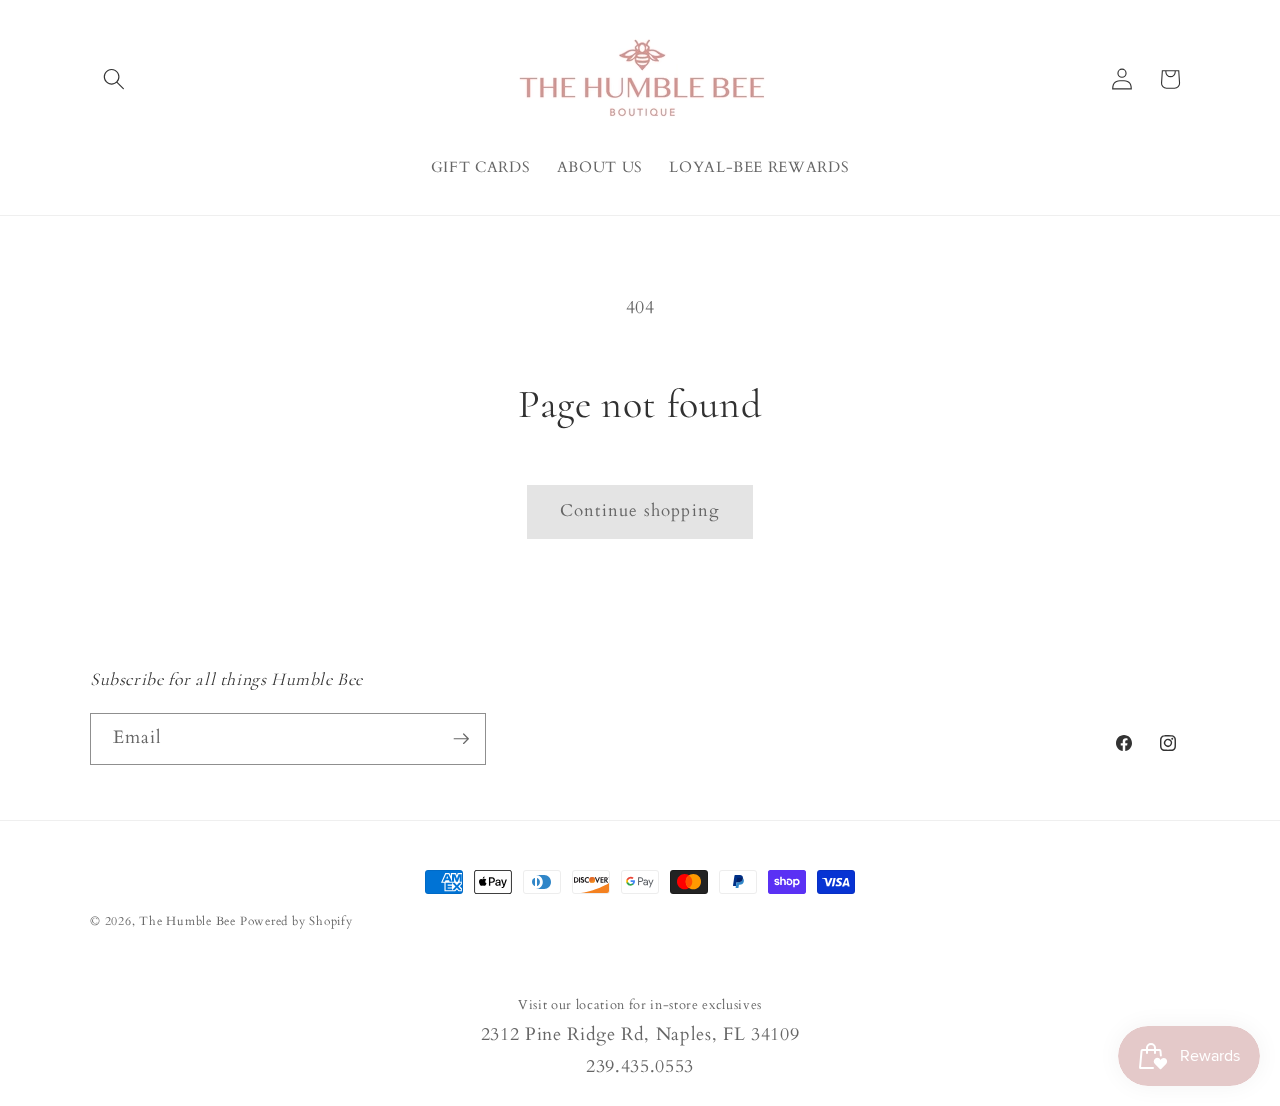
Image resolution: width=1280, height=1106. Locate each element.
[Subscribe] (461, 739)
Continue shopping (640, 511)
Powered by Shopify (296, 921)
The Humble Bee (187, 921)
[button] (114, 79)
